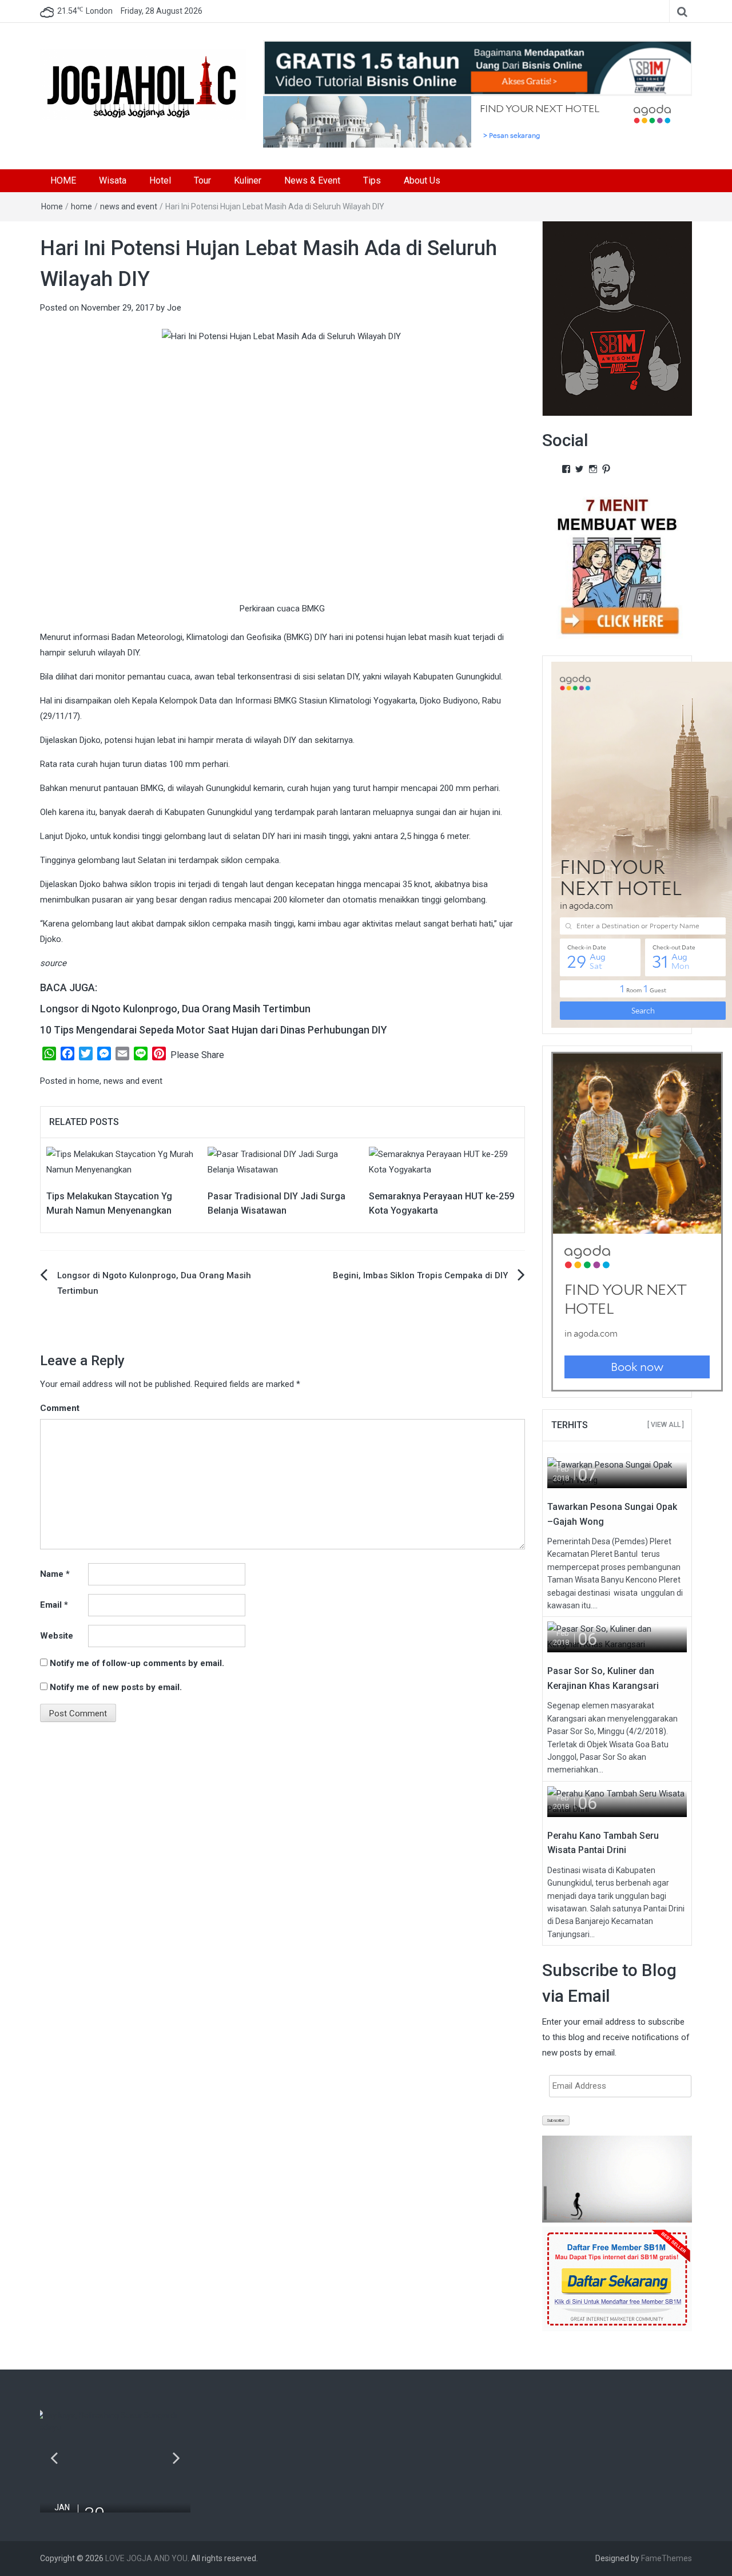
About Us (422, 180)
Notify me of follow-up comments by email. (137, 1663)
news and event (129, 206)
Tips (372, 180)
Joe (174, 308)
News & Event (312, 180)
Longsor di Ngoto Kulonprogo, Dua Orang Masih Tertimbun (175, 1009)
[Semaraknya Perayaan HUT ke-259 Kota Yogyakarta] (444, 1161)
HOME (63, 180)
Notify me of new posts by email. (116, 1687)
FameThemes (667, 2558)
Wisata (113, 180)
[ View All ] (666, 1425)
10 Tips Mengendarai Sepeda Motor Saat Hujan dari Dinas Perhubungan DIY (214, 1030)
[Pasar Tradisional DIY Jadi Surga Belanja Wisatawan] (283, 1161)
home (81, 206)
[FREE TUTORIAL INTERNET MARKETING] (478, 67)
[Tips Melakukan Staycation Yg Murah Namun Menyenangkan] (121, 1161)
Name (55, 1574)
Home (52, 206)
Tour (202, 180)
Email (54, 1605)
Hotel (160, 180)
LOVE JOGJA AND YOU (146, 2558)
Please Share (197, 1055)
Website (57, 1636)
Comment (60, 1408)
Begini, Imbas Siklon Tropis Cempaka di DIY (420, 1275)
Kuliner (248, 180)
